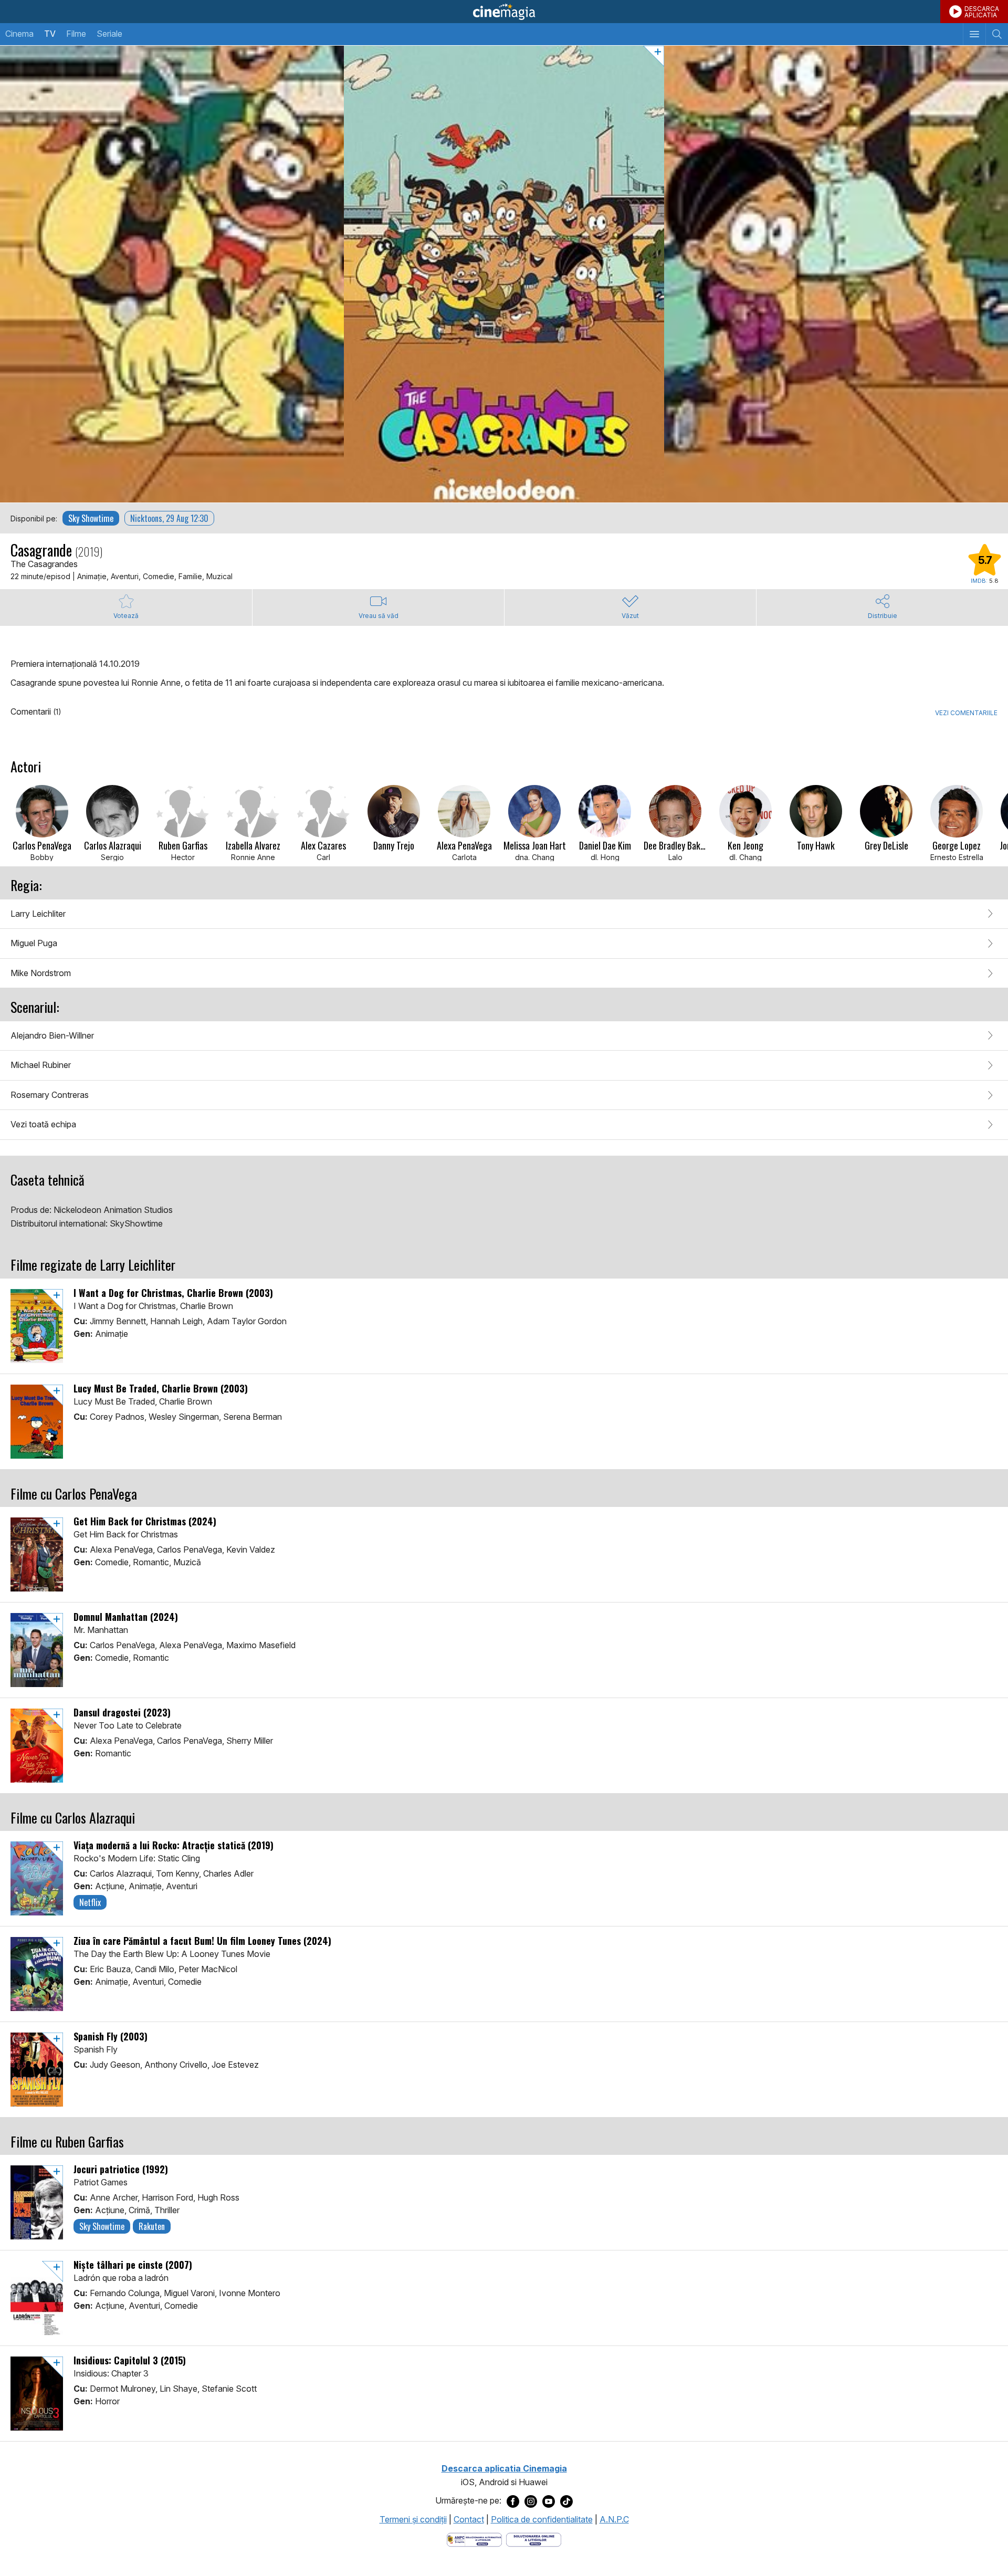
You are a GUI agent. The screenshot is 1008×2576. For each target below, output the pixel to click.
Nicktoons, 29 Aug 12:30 (169, 518)
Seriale (109, 34)
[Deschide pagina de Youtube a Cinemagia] (549, 2501)
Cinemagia (504, 12)
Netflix (90, 1902)
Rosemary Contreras (50, 1095)
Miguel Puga (34, 943)
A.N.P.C (614, 2519)
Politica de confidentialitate (542, 2519)
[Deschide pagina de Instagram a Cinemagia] (531, 2501)
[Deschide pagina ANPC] (474, 2539)
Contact (469, 2519)
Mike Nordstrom (41, 973)
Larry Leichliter (38, 914)
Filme (76, 34)
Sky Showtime (91, 518)
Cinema (19, 34)
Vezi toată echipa (43, 1124)
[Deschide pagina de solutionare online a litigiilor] (534, 2539)
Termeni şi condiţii (413, 2519)
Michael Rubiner (41, 1065)
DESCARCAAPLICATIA (982, 12)
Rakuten (152, 2226)
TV (50, 34)
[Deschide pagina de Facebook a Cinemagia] (513, 2501)
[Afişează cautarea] (997, 34)
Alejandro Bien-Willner (52, 1035)
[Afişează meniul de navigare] (974, 34)
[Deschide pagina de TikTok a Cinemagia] (566, 2501)
